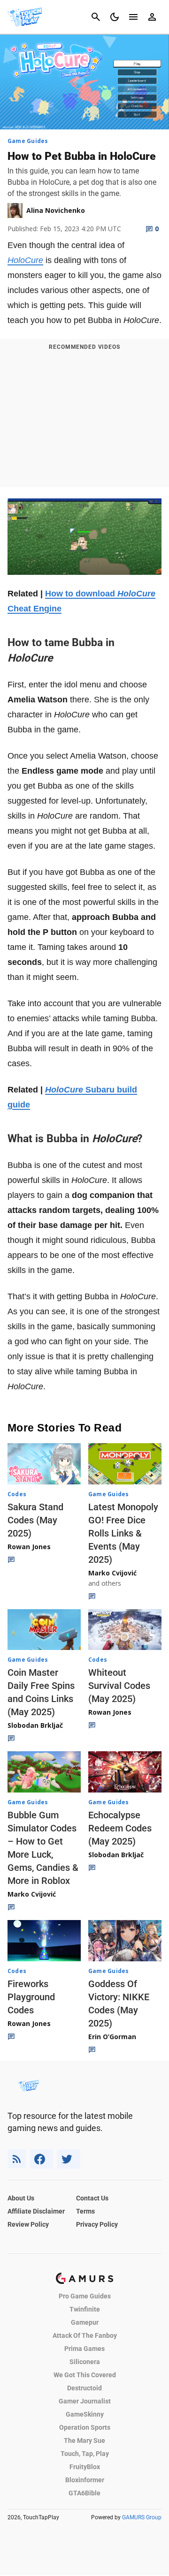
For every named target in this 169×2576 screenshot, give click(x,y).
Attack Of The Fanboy (85, 2335)
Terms (85, 2211)
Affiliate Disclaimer (36, 2211)
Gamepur (85, 2322)
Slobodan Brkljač (35, 1725)
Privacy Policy (97, 2224)
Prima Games (84, 2349)
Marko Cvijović (112, 1573)
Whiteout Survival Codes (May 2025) (119, 1686)
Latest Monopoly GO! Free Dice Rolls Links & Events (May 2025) (123, 1533)
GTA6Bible (84, 2493)
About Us (21, 2198)
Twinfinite (85, 2309)
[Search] (96, 17)
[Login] (152, 17)
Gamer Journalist (85, 2401)
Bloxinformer (85, 2480)
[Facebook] (42, 2159)
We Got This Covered (85, 2375)
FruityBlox (85, 2467)
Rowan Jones (29, 1547)
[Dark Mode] (115, 17)
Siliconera (85, 2362)
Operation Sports (85, 2427)
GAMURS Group (142, 2517)
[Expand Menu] (133, 17)
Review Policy (28, 2224)
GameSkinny (85, 2414)
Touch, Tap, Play (85, 2454)
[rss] (17, 2159)
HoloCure (25, 260)
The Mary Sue (84, 2440)
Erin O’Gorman (112, 2037)
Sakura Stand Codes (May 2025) (35, 1520)
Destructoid (84, 2388)
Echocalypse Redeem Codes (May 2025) (120, 1828)
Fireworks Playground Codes (31, 1997)
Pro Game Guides (85, 2296)
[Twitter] (69, 2159)
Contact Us (92, 2198)
